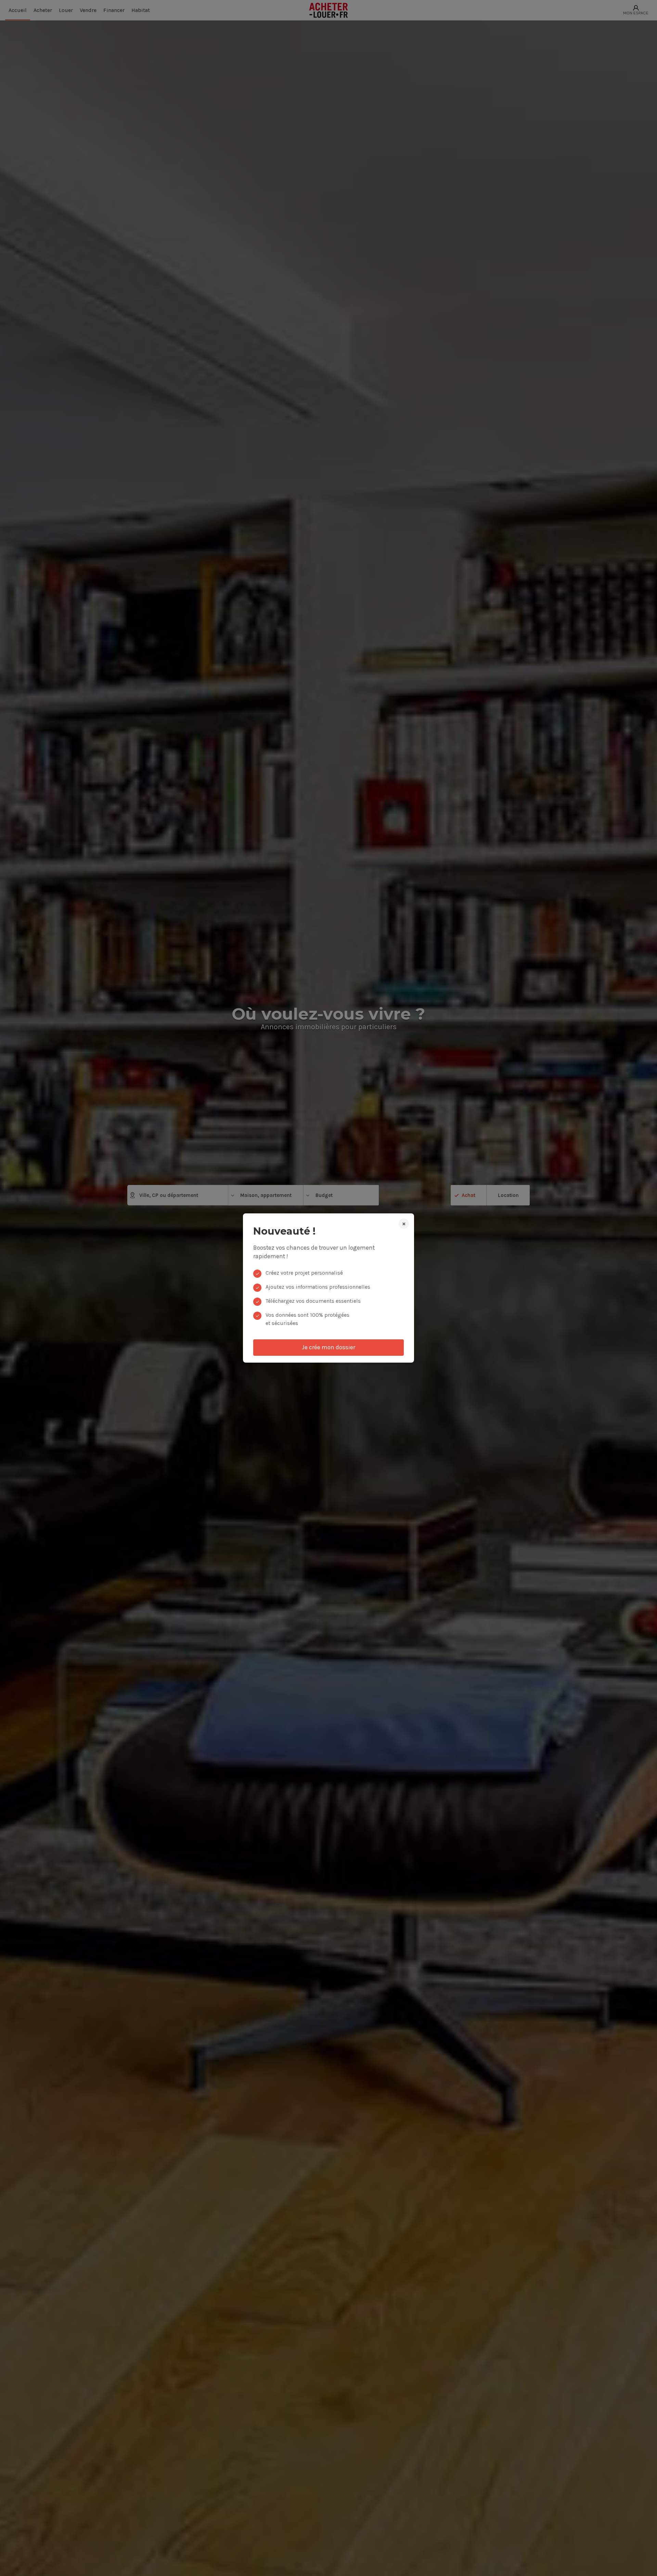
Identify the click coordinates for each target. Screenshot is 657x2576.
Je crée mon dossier (328, 1347)
